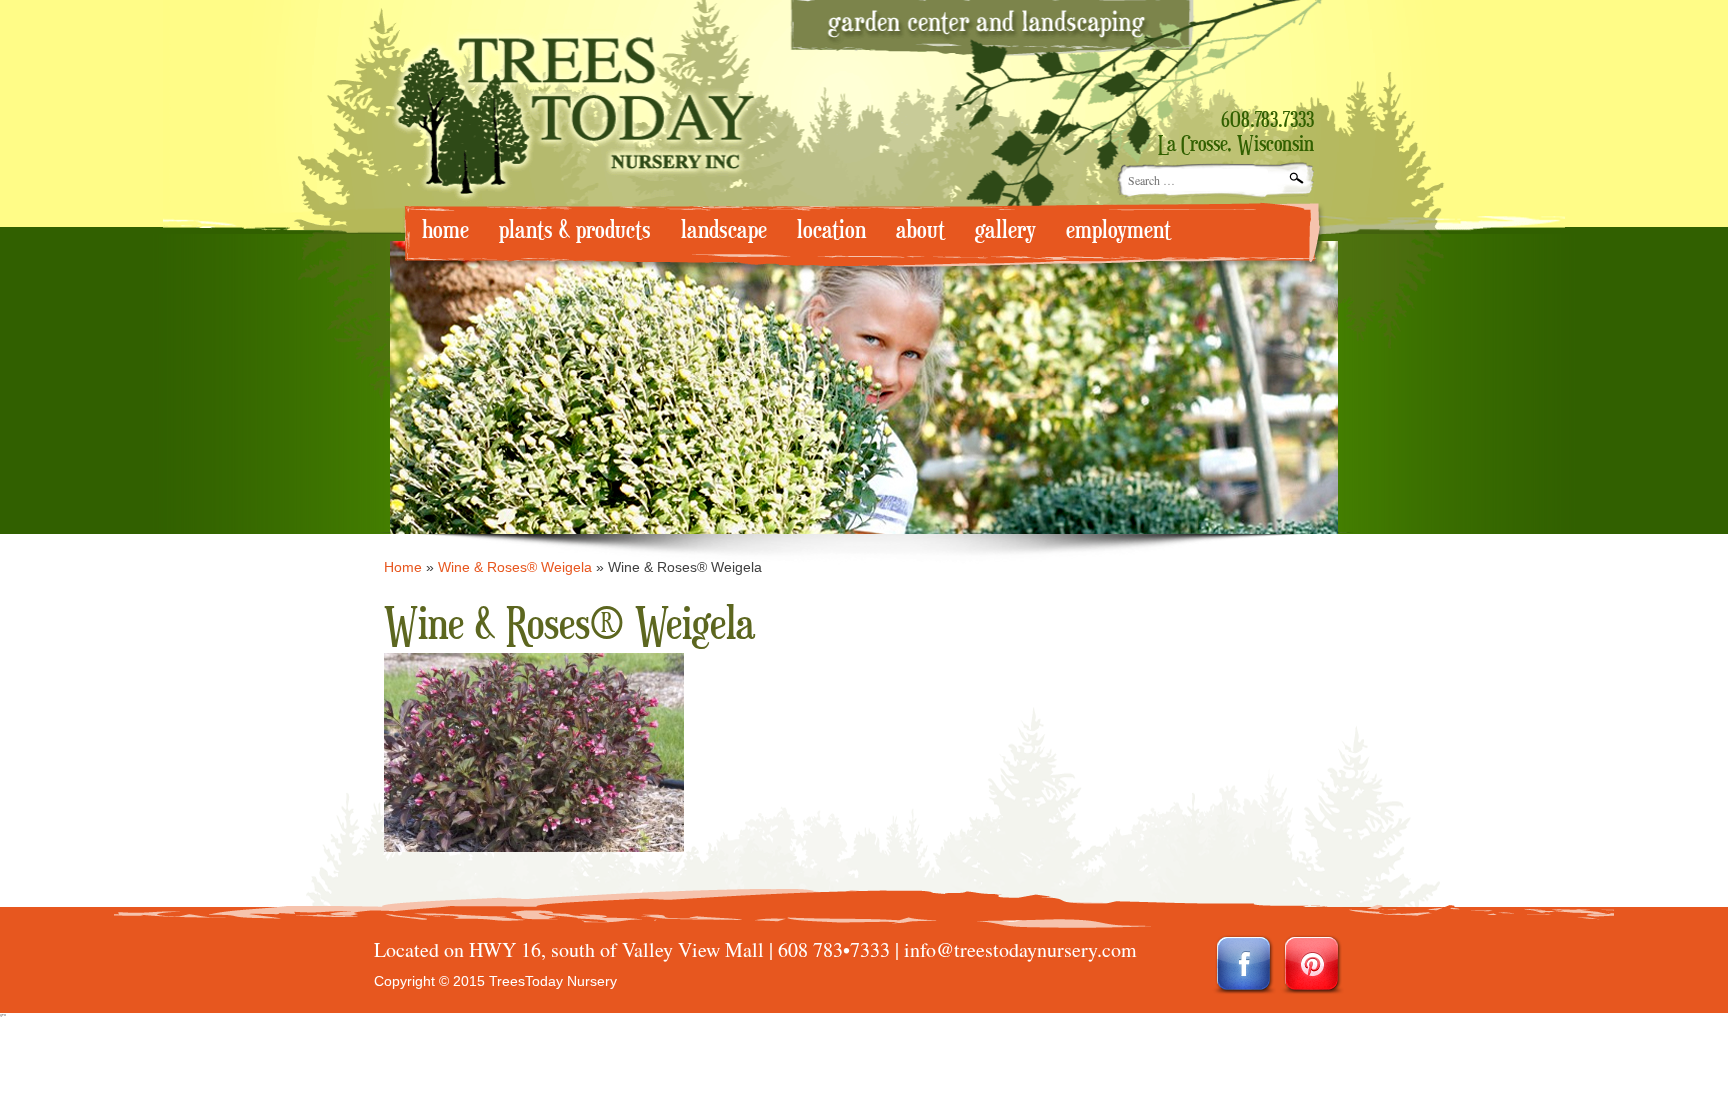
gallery (1005, 230)
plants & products (575, 230)
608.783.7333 (1267, 121)
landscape (724, 230)
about (920, 230)
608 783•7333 (834, 949)
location (831, 230)
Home (403, 567)
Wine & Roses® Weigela (515, 567)
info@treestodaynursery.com (1020, 949)
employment (1118, 230)
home (445, 230)
